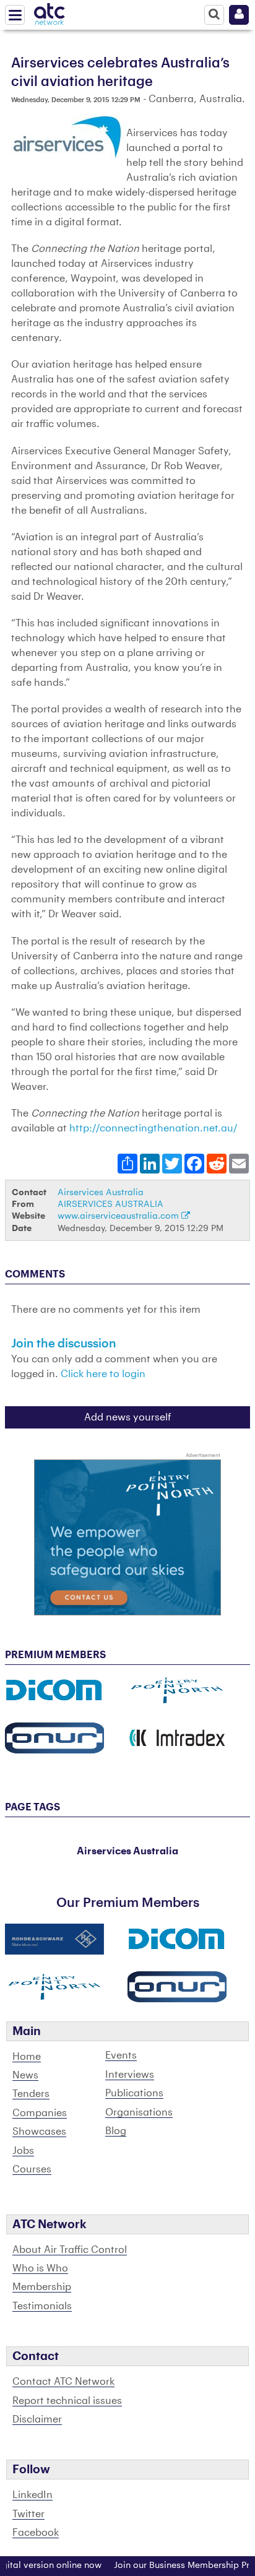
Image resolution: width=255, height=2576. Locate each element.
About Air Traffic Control (70, 2250)
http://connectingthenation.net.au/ (153, 1128)
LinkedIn (32, 2495)
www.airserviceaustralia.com (119, 1216)
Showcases (39, 2132)
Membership (42, 2287)
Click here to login (103, 1374)
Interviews (130, 2075)
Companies (40, 2113)
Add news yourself (128, 1417)
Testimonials (42, 2306)
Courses (32, 2169)
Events (121, 2055)
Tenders (31, 2094)
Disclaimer (37, 2419)
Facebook (36, 2533)
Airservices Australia (101, 1192)
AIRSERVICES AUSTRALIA (110, 1204)
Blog (116, 2131)
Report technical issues (67, 2401)
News (25, 2075)
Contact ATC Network (63, 2382)
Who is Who (40, 2268)
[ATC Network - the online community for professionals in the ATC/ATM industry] (50, 12)
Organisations (139, 2112)
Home (27, 2057)
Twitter (28, 2514)
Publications (134, 2093)
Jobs (23, 2151)
